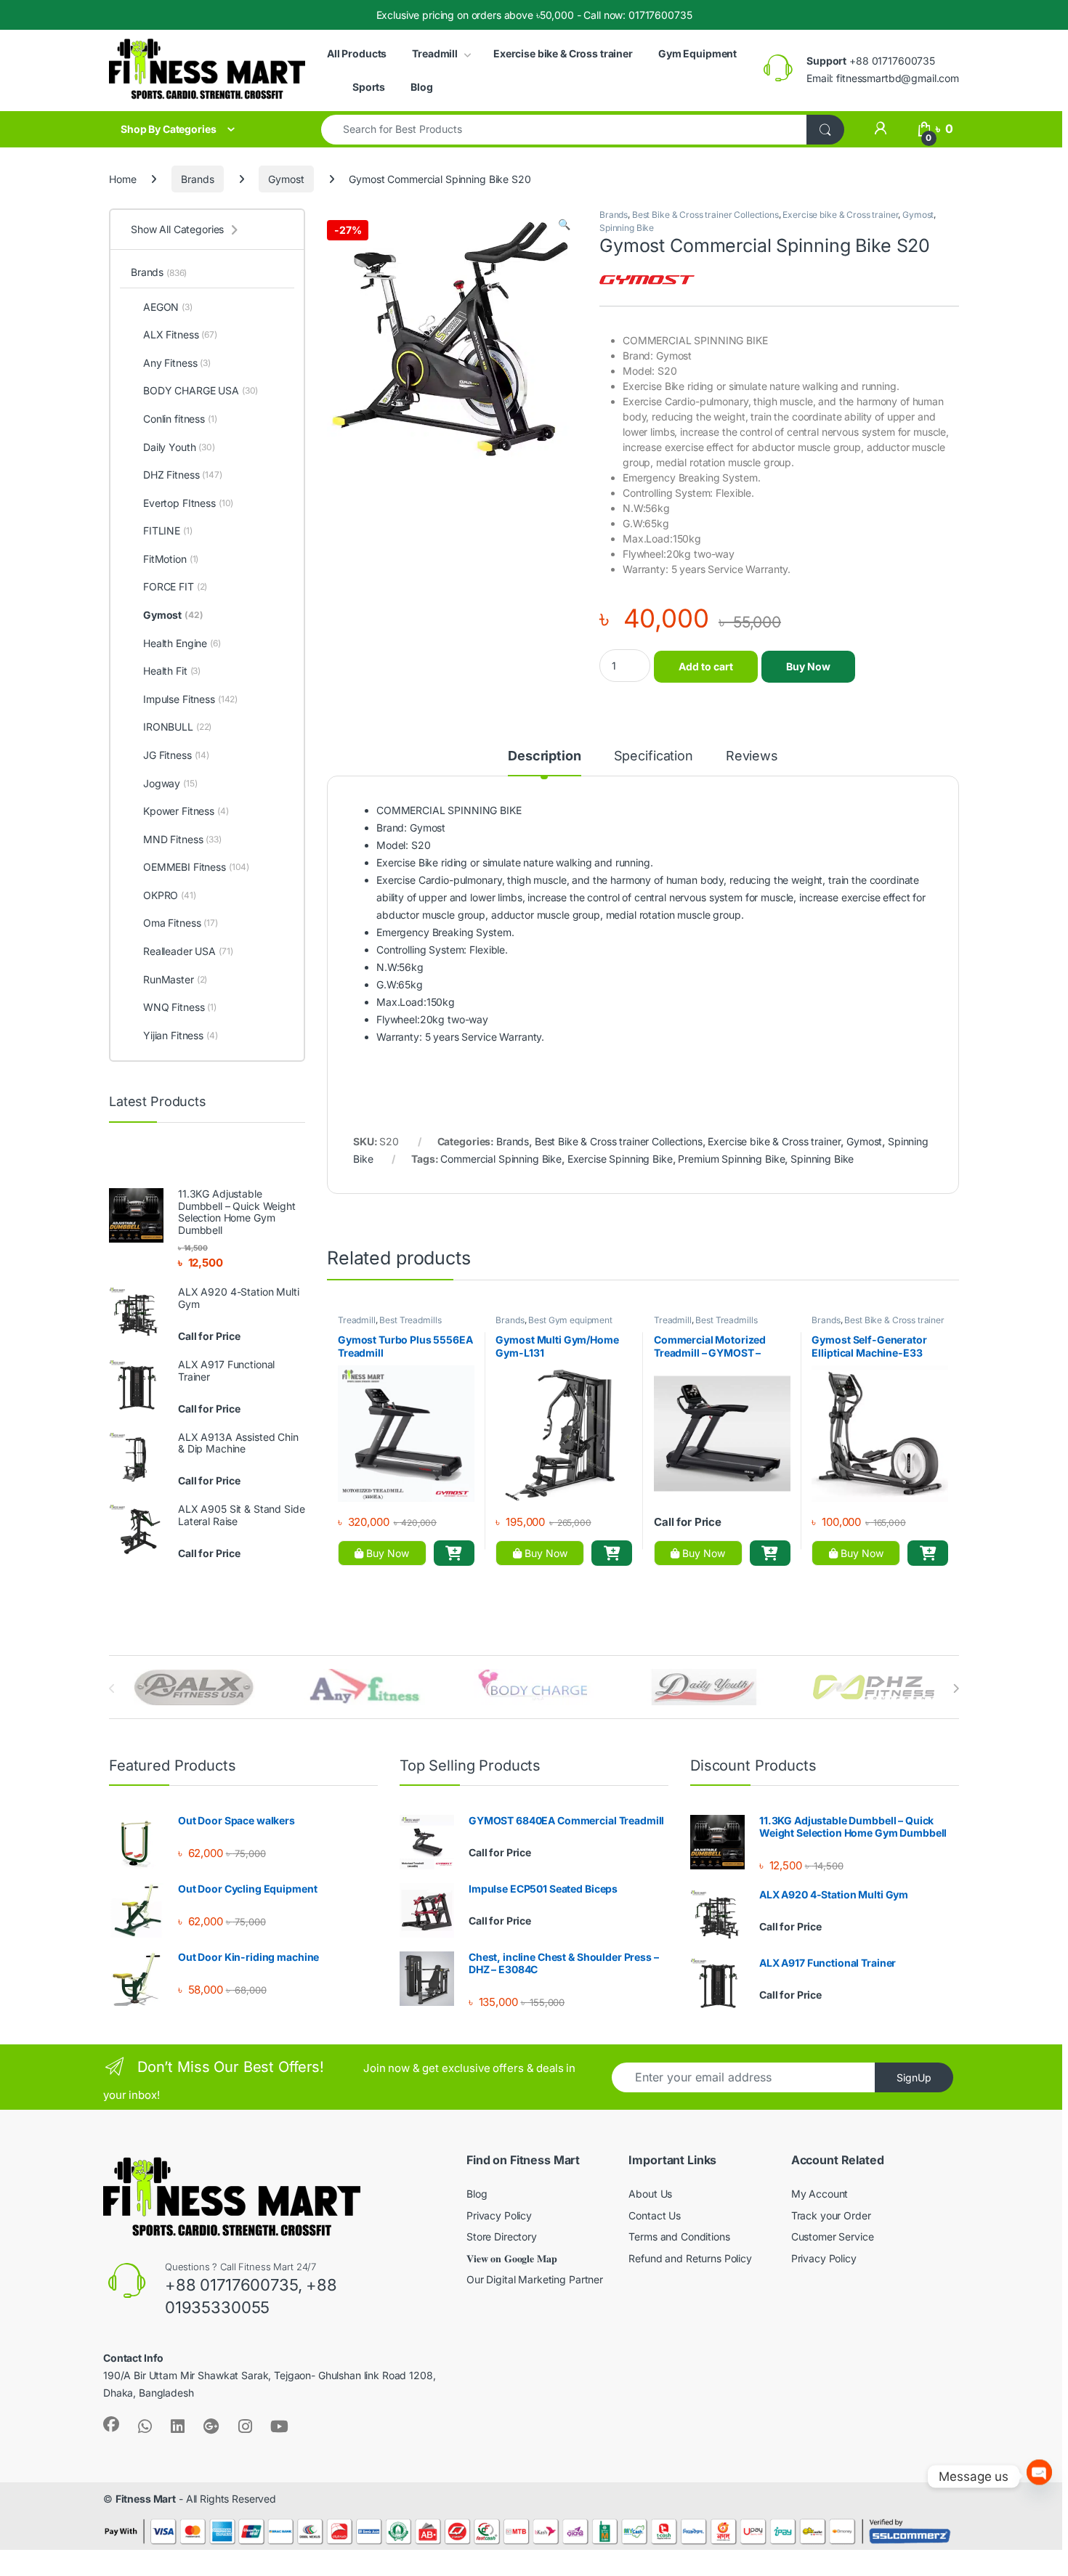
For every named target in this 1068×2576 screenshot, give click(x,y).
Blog (421, 87)
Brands (197, 179)
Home (122, 179)
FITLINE (168, 531)
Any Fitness (177, 363)
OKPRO (170, 895)
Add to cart (706, 666)
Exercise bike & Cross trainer (563, 53)
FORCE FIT (175, 586)
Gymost (286, 179)
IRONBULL (177, 727)
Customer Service (833, 2236)
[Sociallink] (111, 2424)
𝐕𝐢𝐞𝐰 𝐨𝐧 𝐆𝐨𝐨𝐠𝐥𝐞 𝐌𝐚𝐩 (511, 2258)
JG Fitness (176, 755)
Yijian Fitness (181, 1035)
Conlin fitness (180, 419)
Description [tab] (544, 756)
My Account (820, 2194)
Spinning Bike (627, 228)
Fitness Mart (146, 2499)
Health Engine (182, 643)
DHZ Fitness (183, 475)
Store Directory (502, 2236)
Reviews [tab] (752, 756)
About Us (650, 2194)
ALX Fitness (180, 334)
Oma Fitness (181, 923)
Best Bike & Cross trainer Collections (705, 215)
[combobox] (564, 130)
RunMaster (175, 979)
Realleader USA (188, 951)
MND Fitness (182, 839)
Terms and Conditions (679, 2236)
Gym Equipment (697, 53)
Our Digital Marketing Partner (535, 2279)
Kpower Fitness (186, 811)
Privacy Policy (499, 2215)
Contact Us (655, 2215)
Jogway (170, 783)
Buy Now (808, 666)
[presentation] (956, 1689)
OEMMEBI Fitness (196, 867)
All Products (357, 53)
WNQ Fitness (180, 1007)
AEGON (168, 307)
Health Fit (172, 671)
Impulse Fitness (190, 699)
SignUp (914, 2077)
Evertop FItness (188, 503)
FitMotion (171, 559)
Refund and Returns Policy (690, 2258)
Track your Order (831, 2215)
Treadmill (435, 53)
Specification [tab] (654, 756)
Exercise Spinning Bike (620, 1159)
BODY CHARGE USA (201, 390)
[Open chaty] (1039, 2476)
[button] (564, 224)
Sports (369, 87)
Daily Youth (179, 447)
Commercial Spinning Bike (501, 1159)
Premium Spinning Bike (731, 1159)
